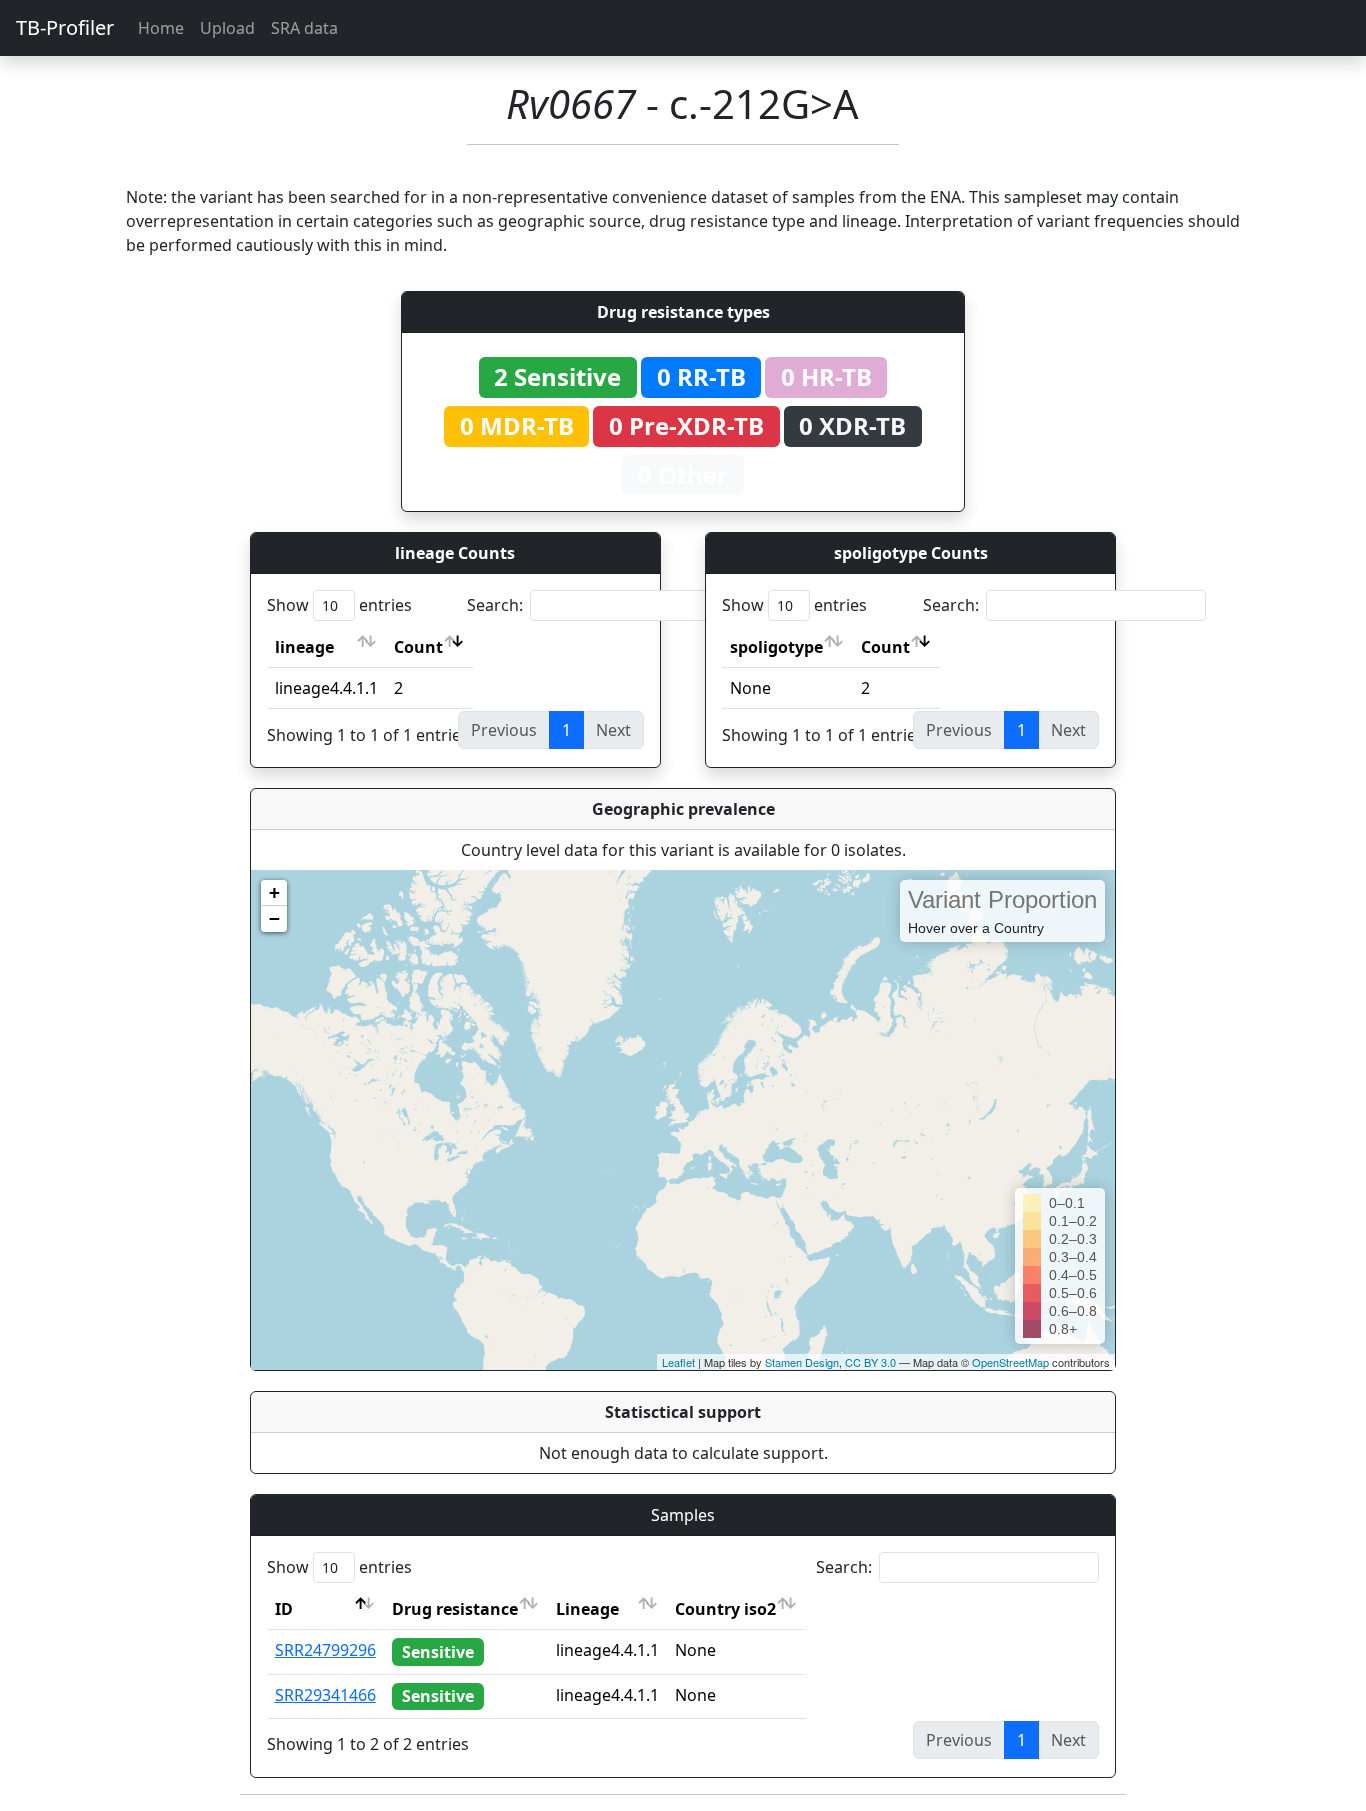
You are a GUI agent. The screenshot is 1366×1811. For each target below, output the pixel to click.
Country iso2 (725, 1609)
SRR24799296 (325, 1650)
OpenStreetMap (1010, 1362)
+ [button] (274, 892)
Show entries (339, 605)
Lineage (587, 1609)
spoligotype (776, 647)
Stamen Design (802, 1362)
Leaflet (678, 1362)
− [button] (274, 918)
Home (161, 28)
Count (418, 647)
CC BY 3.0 (870, 1362)
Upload (227, 28)
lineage (304, 647)
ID (284, 1609)
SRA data (304, 28)
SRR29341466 (325, 1695)
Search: (495, 605)
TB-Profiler (65, 27)
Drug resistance (455, 1609)
